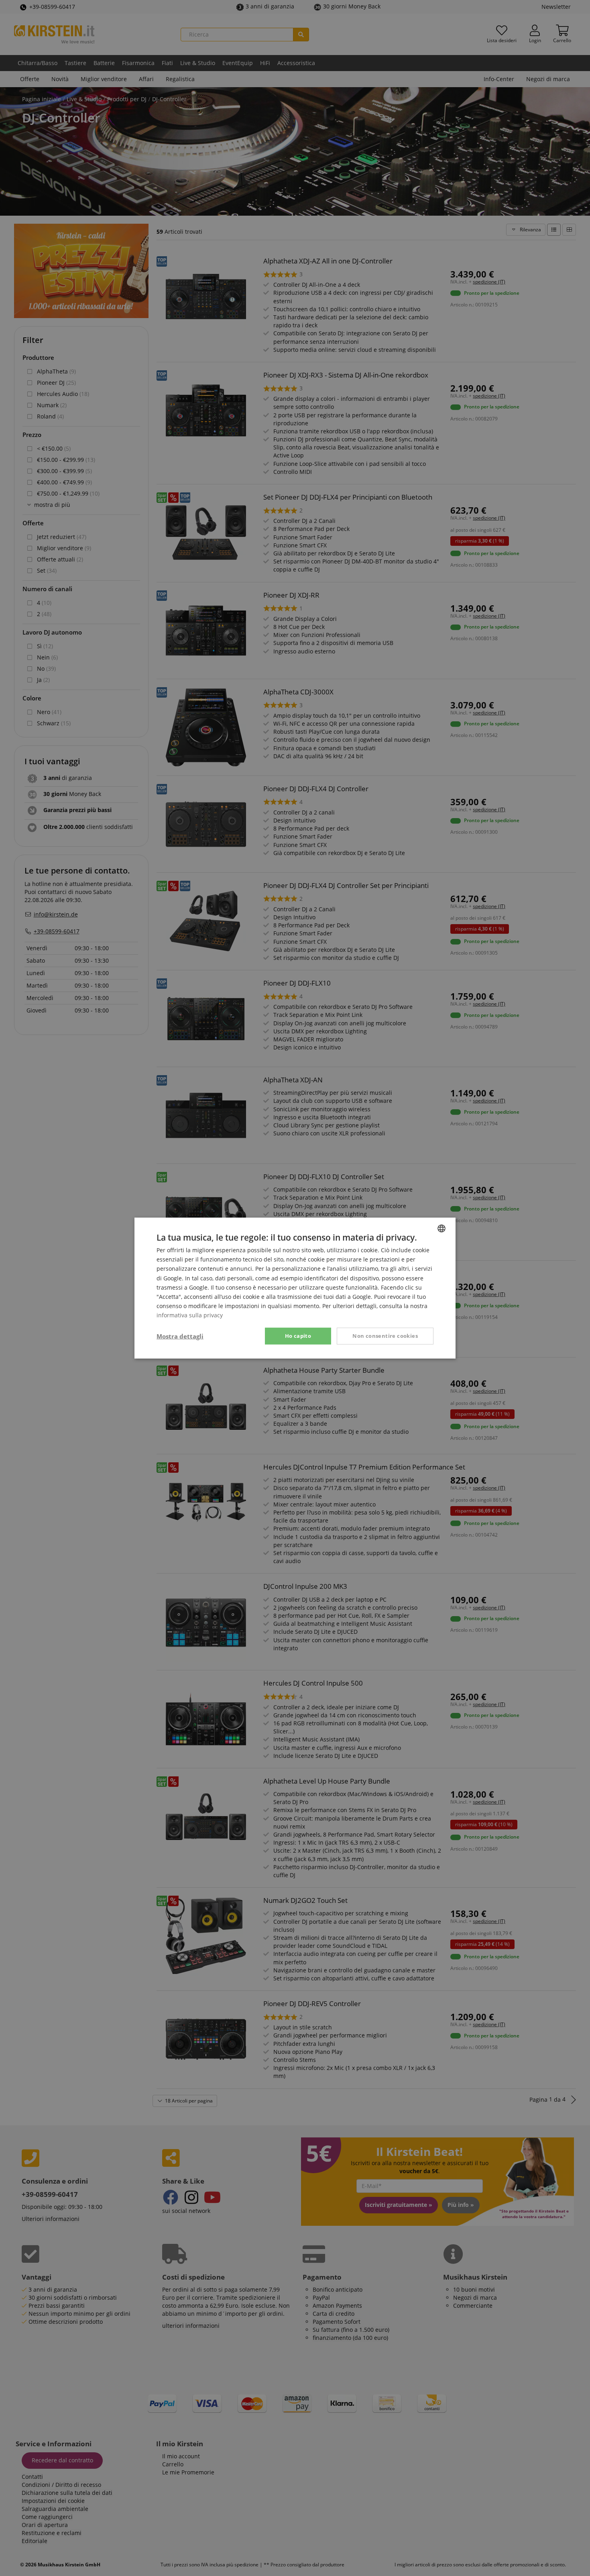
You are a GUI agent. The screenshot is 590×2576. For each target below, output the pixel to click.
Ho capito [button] (298, 1336)
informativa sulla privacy (190, 1315)
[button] (180, 1336)
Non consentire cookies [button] (385, 1336)
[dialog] (295, 1288)
